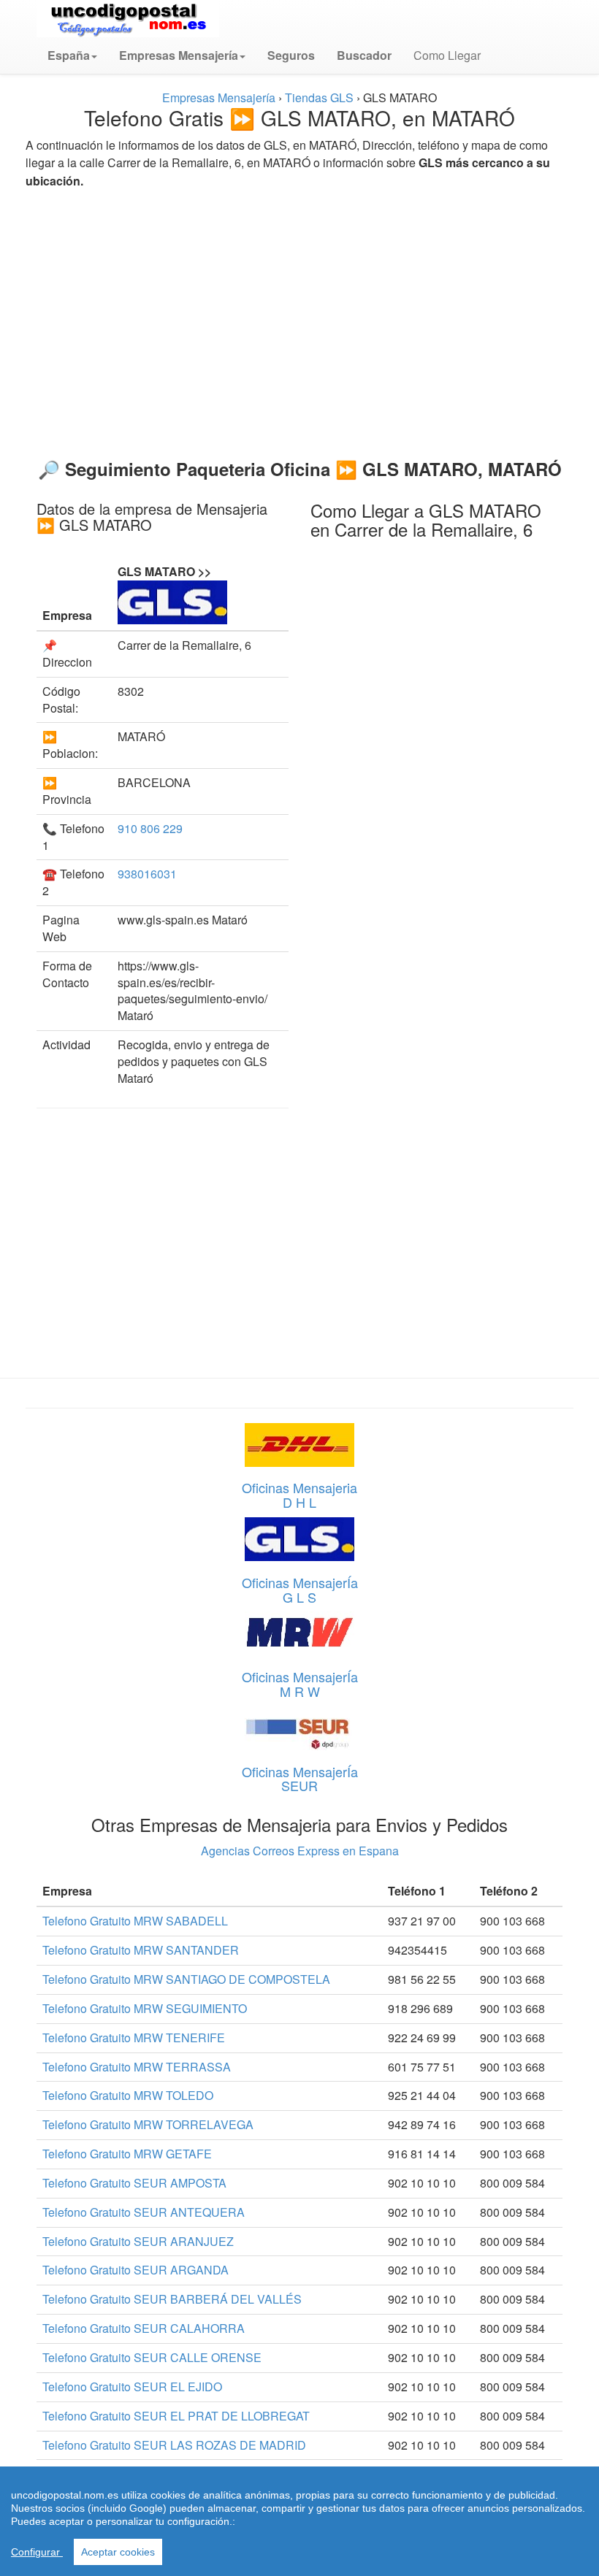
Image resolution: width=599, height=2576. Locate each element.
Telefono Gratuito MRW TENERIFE (134, 2038)
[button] (72, 55)
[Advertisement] (299, 318)
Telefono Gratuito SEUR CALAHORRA (144, 2328)
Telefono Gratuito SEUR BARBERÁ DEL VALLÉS (172, 2299)
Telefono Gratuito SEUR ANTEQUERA (144, 2212)
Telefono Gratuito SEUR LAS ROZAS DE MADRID (174, 2445)
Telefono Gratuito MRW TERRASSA (137, 2067)
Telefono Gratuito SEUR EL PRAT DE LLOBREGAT (176, 2416)
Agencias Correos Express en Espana (300, 1851)
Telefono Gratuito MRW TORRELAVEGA (148, 2124)
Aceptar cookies (118, 2552)
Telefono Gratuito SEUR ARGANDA (136, 2270)
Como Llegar (447, 55)
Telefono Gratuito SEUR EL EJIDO (132, 2387)
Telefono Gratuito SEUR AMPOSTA (134, 2183)
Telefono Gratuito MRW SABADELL (135, 1921)
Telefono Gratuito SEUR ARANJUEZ (138, 2241)
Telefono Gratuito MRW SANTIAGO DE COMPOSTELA (186, 1979)
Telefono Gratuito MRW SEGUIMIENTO (145, 2008)
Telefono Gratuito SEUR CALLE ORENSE (152, 2357)
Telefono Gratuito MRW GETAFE (127, 2154)
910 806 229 (150, 828)
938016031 (147, 874)
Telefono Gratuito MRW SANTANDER (141, 1950)
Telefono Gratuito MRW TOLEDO (128, 2095)
